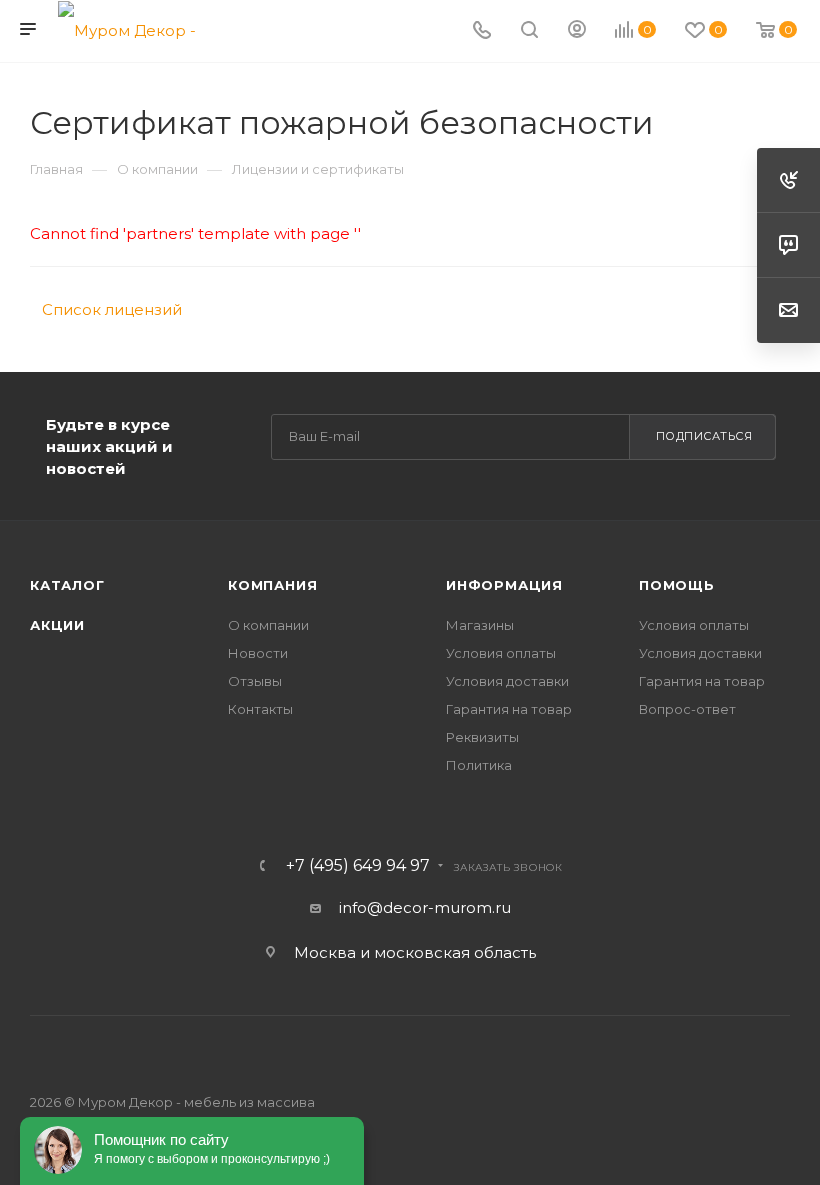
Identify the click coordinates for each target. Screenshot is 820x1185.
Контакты (260, 709)
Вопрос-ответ (687, 709)
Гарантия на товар (509, 709)
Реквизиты (482, 737)
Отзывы (255, 681)
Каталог (67, 585)
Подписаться (704, 436)
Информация (504, 585)
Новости (258, 653)
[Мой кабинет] (577, 31)
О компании (268, 625)
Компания (272, 585)
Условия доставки (507, 681)
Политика (479, 765)
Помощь (677, 585)
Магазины (480, 625)
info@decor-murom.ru (425, 907)
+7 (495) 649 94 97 (358, 866)
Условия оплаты (501, 653)
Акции (57, 625)
